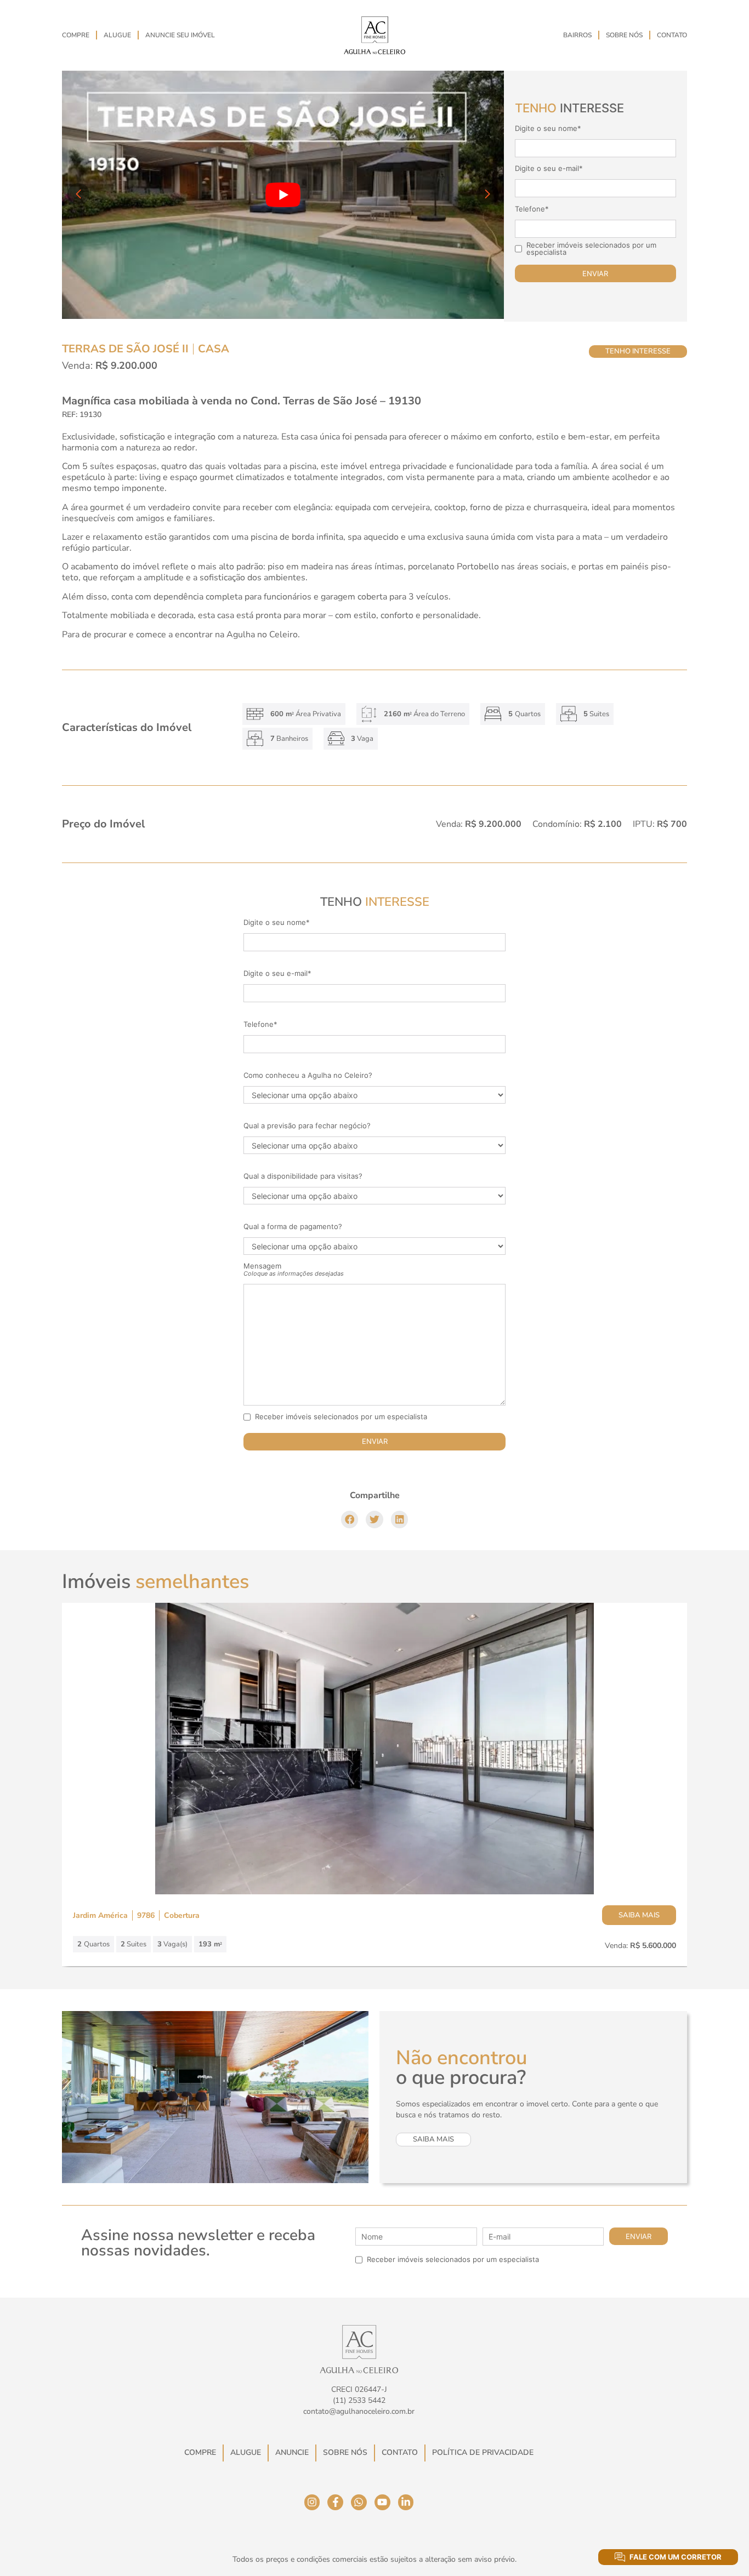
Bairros (577, 35)
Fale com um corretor (676, 2557)
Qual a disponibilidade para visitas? (303, 1176)
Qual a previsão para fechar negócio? (307, 1126)
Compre (76, 35)
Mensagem (294, 1270)
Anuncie (292, 2452)
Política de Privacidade (483, 2452)
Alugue (117, 35)
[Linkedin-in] (406, 2502)
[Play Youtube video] (283, 195)
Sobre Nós (624, 35)
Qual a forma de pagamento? (293, 1227)
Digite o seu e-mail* (549, 169)
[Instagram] (312, 2502)
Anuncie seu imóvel (180, 35)
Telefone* (532, 209)
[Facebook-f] (335, 2502)
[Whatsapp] (359, 2502)
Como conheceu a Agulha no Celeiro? (308, 1075)
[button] (350, 1520)
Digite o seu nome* (548, 128)
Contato (672, 35)
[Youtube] (382, 2502)
